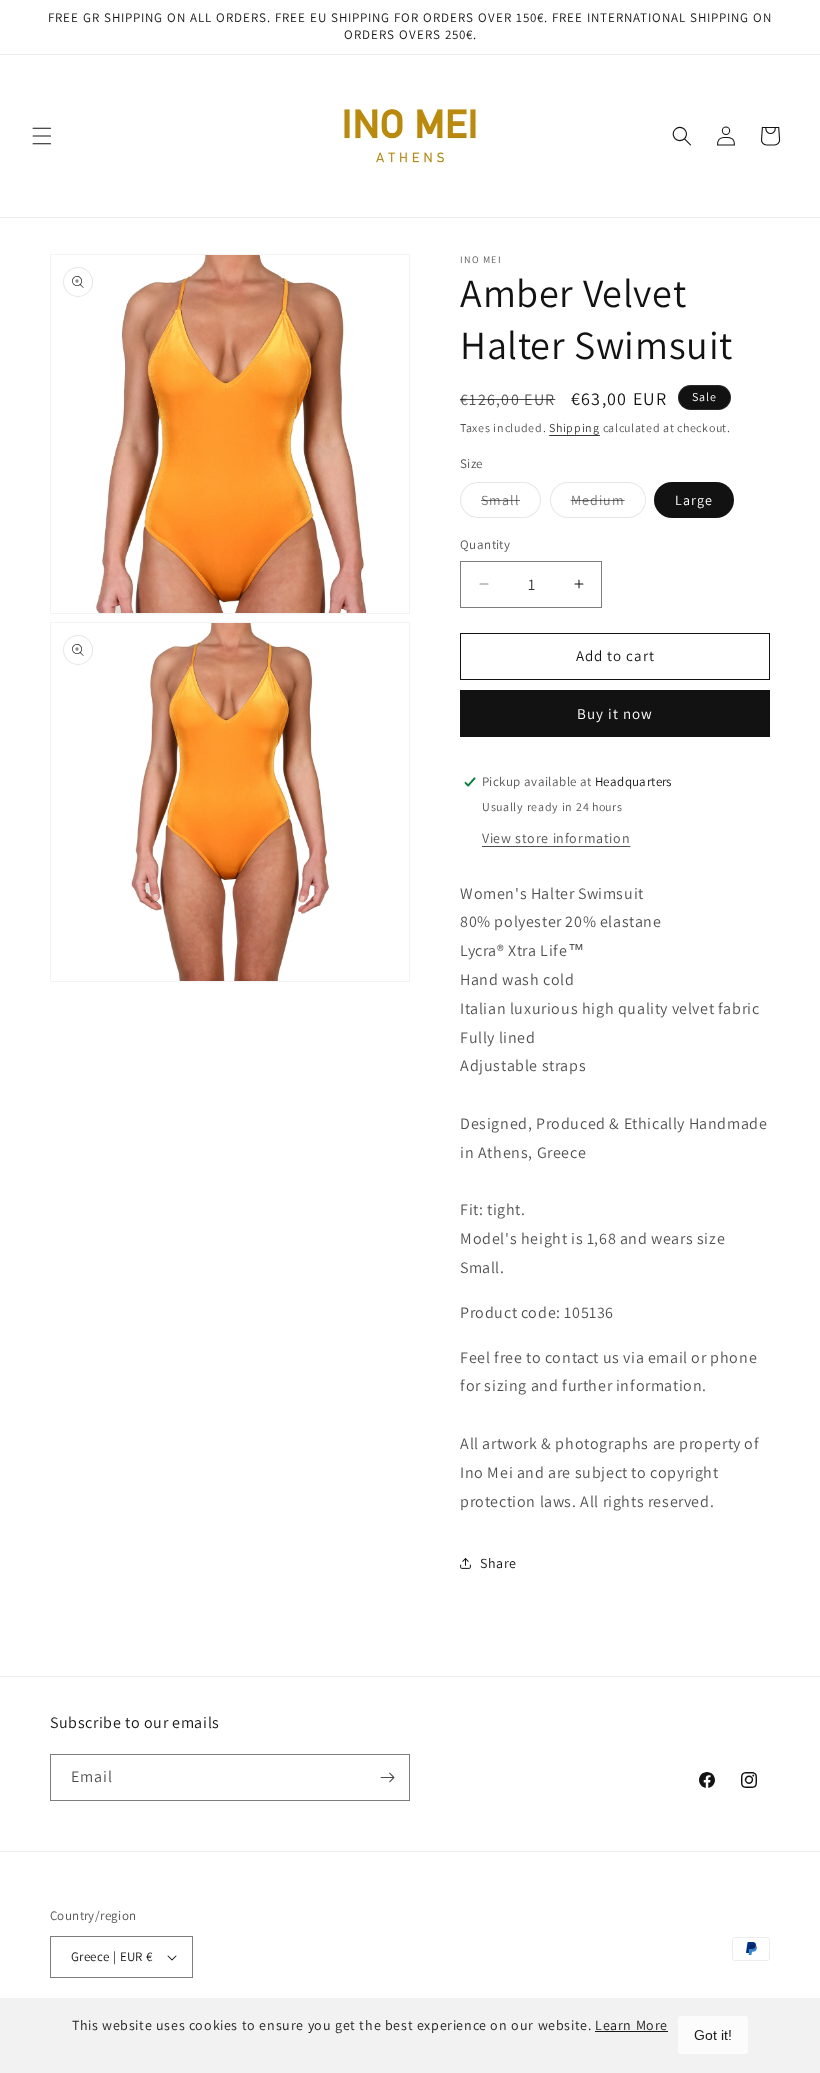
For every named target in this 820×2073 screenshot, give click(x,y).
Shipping (574, 427)
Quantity (485, 544)
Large (694, 500)
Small (511, 504)
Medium (608, 504)
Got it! (713, 2035)
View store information (556, 838)
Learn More (631, 2025)
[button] (42, 136)
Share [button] (498, 1563)
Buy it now (615, 713)
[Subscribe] (387, 1777)
